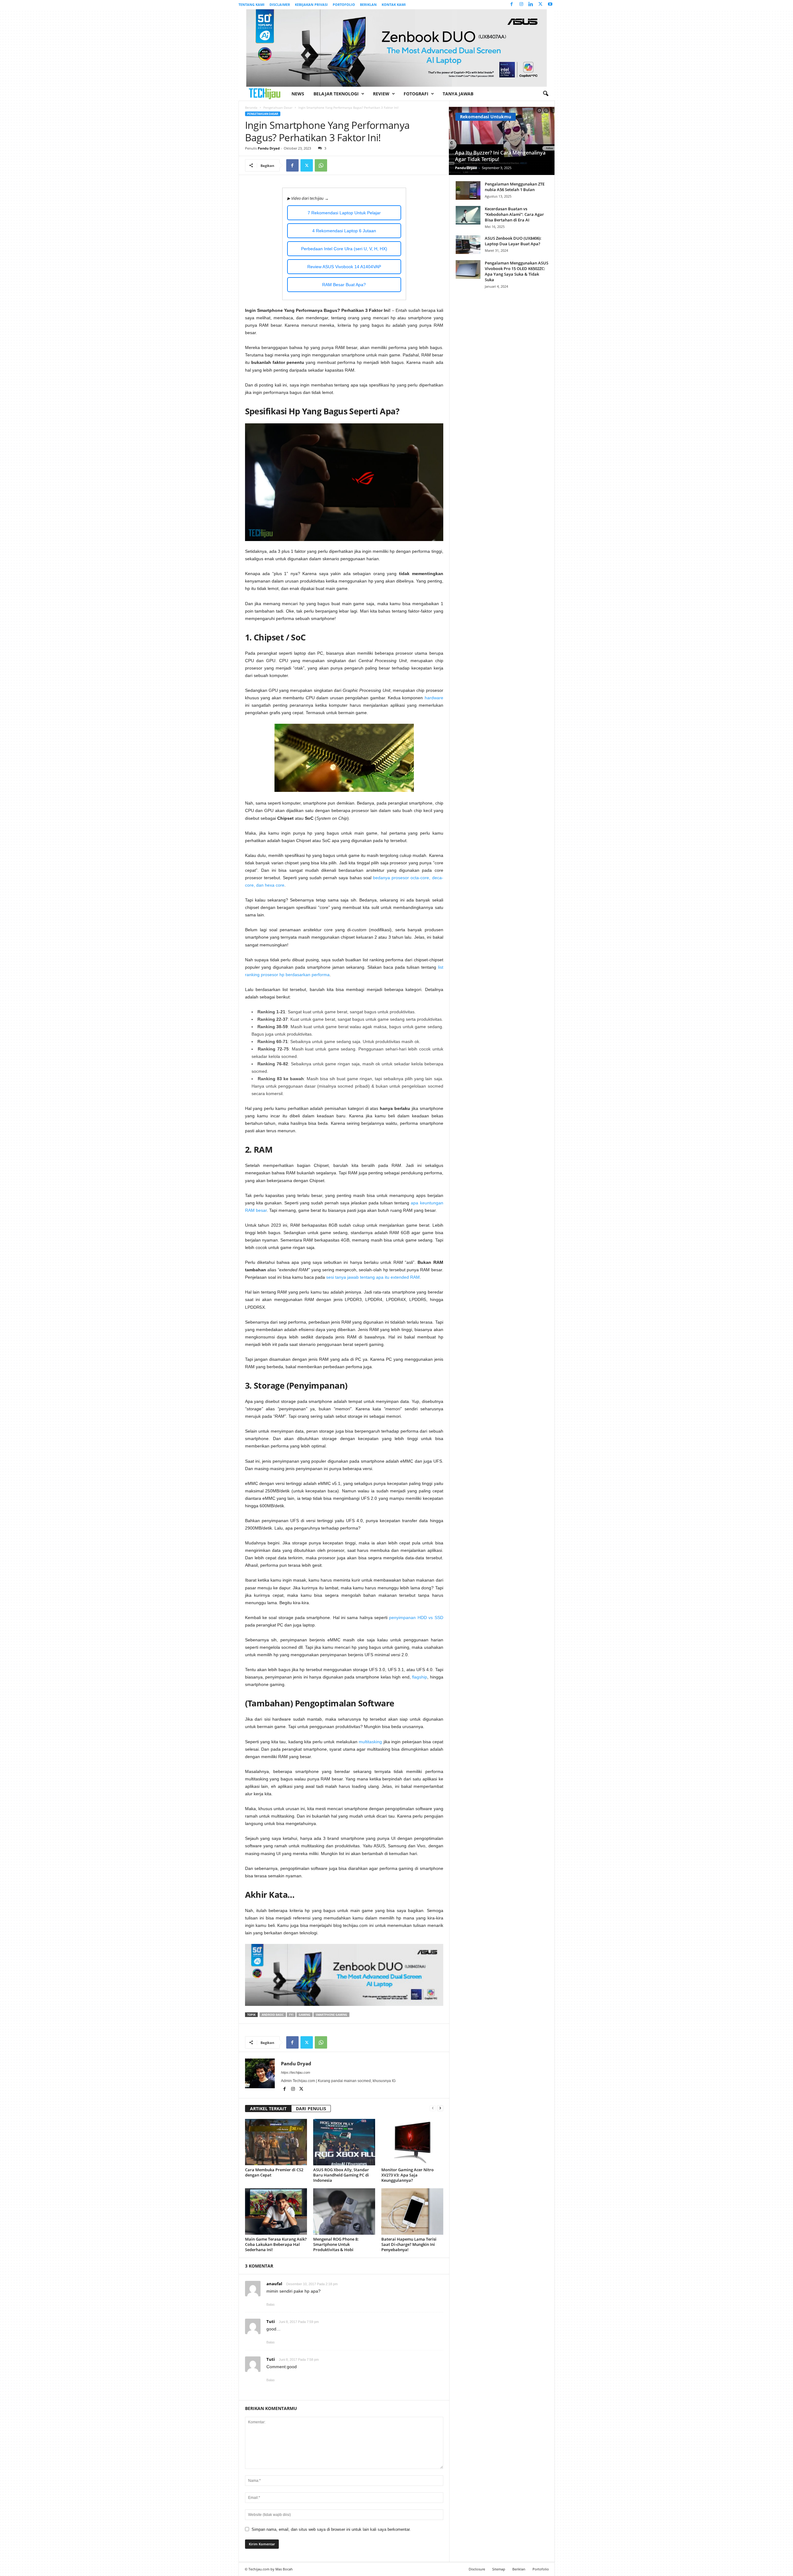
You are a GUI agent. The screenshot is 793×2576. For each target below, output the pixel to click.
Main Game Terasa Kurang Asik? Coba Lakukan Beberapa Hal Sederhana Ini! (276, 2244)
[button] (545, 94)
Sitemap (499, 2569)
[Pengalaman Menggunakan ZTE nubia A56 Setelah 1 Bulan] (468, 190)
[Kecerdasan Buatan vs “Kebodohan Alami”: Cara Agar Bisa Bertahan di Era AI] (468, 215)
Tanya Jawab (458, 94)
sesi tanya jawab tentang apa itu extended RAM (373, 1277)
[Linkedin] (531, 4)
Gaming (304, 2015)
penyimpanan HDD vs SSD (416, 1618)
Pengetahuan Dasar (278, 107)
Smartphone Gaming (331, 2015)
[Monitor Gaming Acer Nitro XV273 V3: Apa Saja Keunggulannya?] (412, 2142)
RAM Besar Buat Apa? (344, 285)
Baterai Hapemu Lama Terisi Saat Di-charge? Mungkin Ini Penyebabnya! (409, 2244)
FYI (291, 2015)
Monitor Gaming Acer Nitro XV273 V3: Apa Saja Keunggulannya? (407, 2175)
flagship (420, 1677)
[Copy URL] (335, 165)
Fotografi (416, 94)
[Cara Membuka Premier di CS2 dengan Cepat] (276, 2142)
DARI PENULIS (311, 2109)
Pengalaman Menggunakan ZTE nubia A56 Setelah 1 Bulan (515, 187)
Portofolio (344, 4)
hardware (434, 698)
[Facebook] (512, 4)
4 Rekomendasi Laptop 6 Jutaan (344, 231)
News (298, 94)
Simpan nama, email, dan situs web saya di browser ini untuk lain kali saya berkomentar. (331, 2529)
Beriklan (368, 4)
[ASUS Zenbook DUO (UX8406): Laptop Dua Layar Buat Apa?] (468, 245)
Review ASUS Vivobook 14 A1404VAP (344, 267)
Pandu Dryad (269, 148)
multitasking (370, 1742)
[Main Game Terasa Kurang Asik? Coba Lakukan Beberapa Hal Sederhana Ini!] (276, 2211)
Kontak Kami (394, 4)
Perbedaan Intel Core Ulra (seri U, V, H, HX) (344, 249)
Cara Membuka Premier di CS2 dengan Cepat (274, 2172)
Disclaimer (280, 4)
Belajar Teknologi (336, 94)
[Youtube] (550, 4)
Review (381, 94)
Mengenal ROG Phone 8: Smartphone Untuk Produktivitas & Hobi (336, 2244)
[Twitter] (541, 4)
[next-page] (440, 2108)
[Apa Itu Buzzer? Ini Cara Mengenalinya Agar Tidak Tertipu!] (502, 141)
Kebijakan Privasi (311, 4)
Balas (271, 2304)
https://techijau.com (296, 2072)
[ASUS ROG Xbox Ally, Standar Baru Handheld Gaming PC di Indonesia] (344, 2142)
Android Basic (273, 2015)
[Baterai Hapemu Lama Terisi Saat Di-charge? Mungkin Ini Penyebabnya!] (412, 2211)
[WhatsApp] (321, 165)
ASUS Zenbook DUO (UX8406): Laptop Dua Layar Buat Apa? (513, 241)
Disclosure (477, 2569)
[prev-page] (433, 2108)
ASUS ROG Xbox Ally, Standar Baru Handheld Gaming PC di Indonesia (341, 2175)
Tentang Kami (252, 4)
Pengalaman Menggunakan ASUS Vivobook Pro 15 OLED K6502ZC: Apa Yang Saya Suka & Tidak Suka (517, 271)
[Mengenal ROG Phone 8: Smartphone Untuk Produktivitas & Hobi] (344, 2211)
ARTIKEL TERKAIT (268, 2109)
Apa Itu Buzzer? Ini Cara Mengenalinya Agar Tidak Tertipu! (500, 156)
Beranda (251, 107)
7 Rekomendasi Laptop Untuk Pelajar (344, 213)
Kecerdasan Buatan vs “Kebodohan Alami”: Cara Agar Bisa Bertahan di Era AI (514, 214)
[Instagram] (521, 4)
